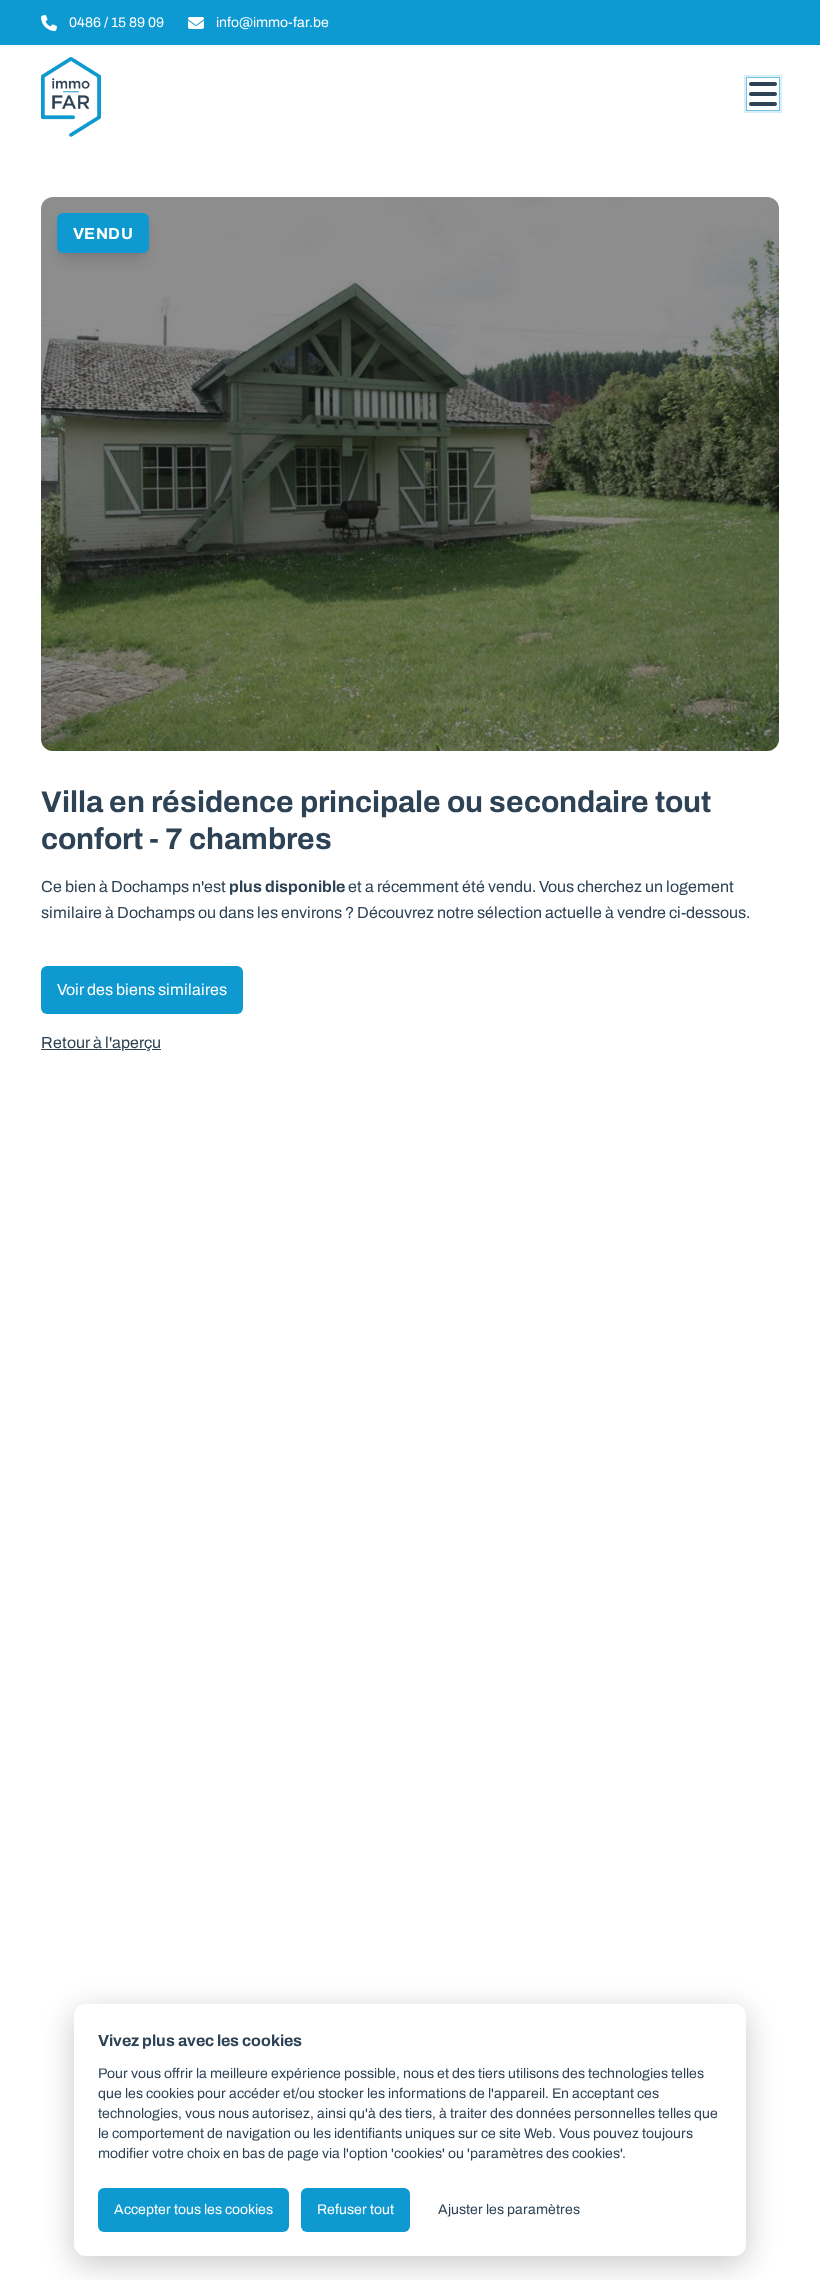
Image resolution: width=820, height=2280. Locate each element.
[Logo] (137, 97)
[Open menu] (763, 94)
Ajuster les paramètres (509, 2209)
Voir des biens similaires (142, 989)
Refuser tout (355, 2209)
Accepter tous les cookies (193, 2209)
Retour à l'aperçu (101, 1042)
